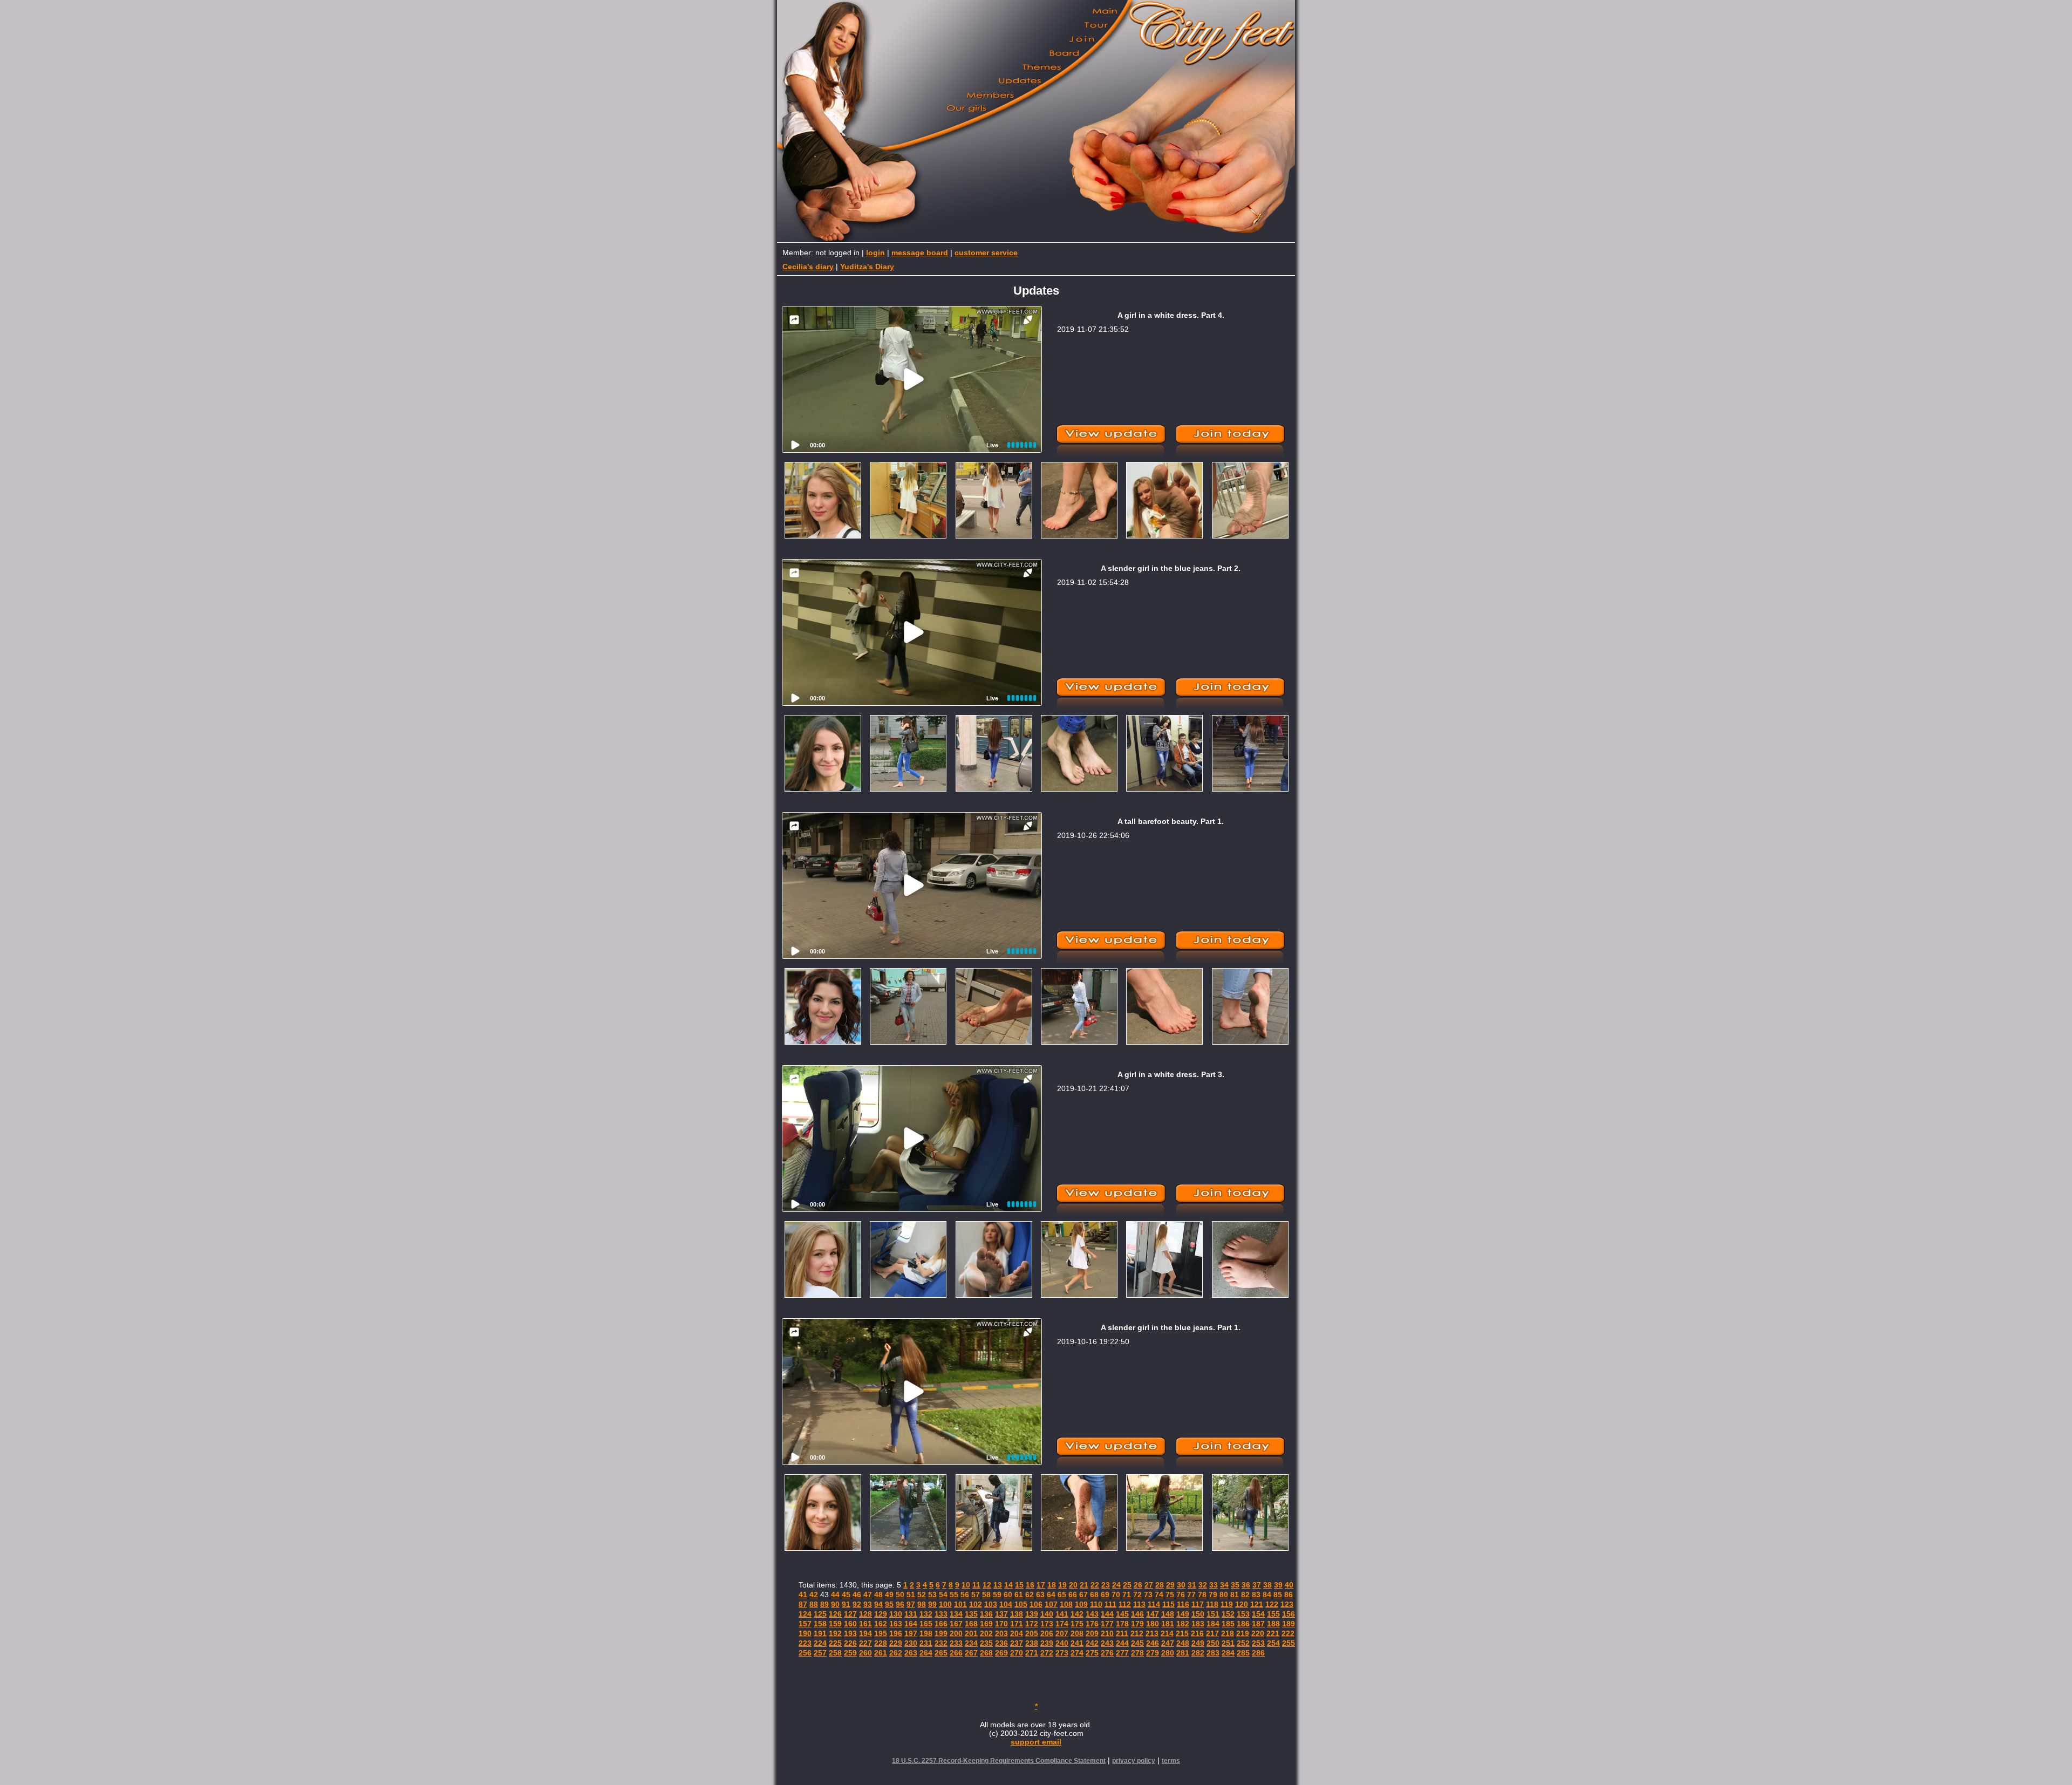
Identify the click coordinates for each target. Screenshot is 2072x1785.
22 (1095, 1585)
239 (1047, 1643)
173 (1047, 1624)
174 (1062, 1624)
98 (922, 1604)
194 (865, 1633)
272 (1047, 1653)
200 (956, 1633)
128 (865, 1614)
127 (850, 1614)
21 (1084, 1585)
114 (1154, 1604)
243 (1107, 1643)
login (875, 253)
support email (1036, 1742)
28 (1160, 1585)
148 (1168, 1614)
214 (1167, 1633)
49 (889, 1595)
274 (1077, 1653)
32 (1203, 1585)
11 (976, 1585)
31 (1192, 1585)
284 (1228, 1653)
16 (1030, 1585)
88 (814, 1604)
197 (911, 1633)
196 (896, 1633)
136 (986, 1614)
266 (956, 1653)
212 (1137, 1633)
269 (1001, 1653)
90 (835, 1604)
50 (900, 1595)
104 (1006, 1604)
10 (966, 1585)
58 (986, 1595)
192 (835, 1633)
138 (1017, 1614)
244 (1122, 1643)
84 (1267, 1595)
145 (1122, 1614)
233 (956, 1643)
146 (1137, 1614)
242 (1092, 1643)
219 (1243, 1633)
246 (1153, 1643)
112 (1125, 1604)
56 (965, 1595)
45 (846, 1595)
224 (820, 1643)
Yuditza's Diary (867, 267)
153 (1243, 1614)
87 (803, 1604)
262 (896, 1653)
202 (986, 1633)
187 (1258, 1624)
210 (1107, 1633)
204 (1017, 1633)
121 (1257, 1604)
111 (1110, 1604)
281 (1183, 1653)
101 (960, 1604)
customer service (986, 253)
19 (1062, 1585)
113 (1139, 1604)
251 (1228, 1643)
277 (1122, 1653)
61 (1019, 1595)
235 (986, 1643)
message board (920, 253)
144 (1107, 1614)
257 (820, 1653)
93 (868, 1604)
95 (889, 1604)
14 (1008, 1585)
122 (1272, 1604)
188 (1273, 1624)
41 (803, 1595)
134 (956, 1614)
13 (998, 1585)
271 (1032, 1653)
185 (1228, 1624)
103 (991, 1604)
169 (986, 1624)
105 (1021, 1604)
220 (1258, 1633)
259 (850, 1653)
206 (1047, 1633)
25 (1127, 1585)
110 (1096, 1604)
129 (881, 1614)
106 (1036, 1604)
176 (1092, 1624)
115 (1168, 1604)
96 (900, 1604)
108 (1066, 1604)
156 (1289, 1614)
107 (1051, 1604)
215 (1182, 1633)
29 (1170, 1585)
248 (1183, 1643)
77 (1191, 1595)
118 (1212, 1604)
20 (1073, 1585)
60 (1008, 1595)
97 (911, 1604)
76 (1181, 1595)
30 (1181, 1585)
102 (976, 1604)
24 (1116, 1585)
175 (1077, 1624)
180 (1153, 1624)
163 (896, 1624)
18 (1052, 1585)
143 (1092, 1614)
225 (835, 1643)
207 (1062, 1633)
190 (805, 1633)
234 (971, 1643)
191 (820, 1633)
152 (1228, 1614)
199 (941, 1633)
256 (805, 1653)
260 (865, 1653)
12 (987, 1585)
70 (1116, 1595)
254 (1273, 1643)
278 (1137, 1653)
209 (1092, 1633)
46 (857, 1595)
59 (997, 1595)
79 (1213, 1595)
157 (805, 1624)
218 (1228, 1633)
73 (1148, 1595)
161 (865, 1624)
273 (1062, 1653)
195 (881, 1633)
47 (868, 1595)
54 (943, 1595)
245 (1137, 1643)
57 (976, 1595)
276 (1107, 1653)
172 (1032, 1624)
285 (1243, 1653)
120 (1242, 1604)
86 (1289, 1595)
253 (1258, 1643)
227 (865, 1643)
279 (1153, 1653)
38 (1267, 1585)
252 (1243, 1643)
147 (1153, 1614)
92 (857, 1604)
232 (941, 1643)
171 (1017, 1624)
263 (911, 1653)
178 (1122, 1624)
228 (881, 1643)
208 (1077, 1633)
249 (1198, 1643)
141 (1062, 1614)
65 (1062, 1595)
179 (1137, 1624)
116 (1183, 1604)
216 (1197, 1633)
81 (1235, 1595)
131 (911, 1614)
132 (926, 1614)
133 (941, 1614)
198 (926, 1633)
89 (824, 1604)
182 (1183, 1624)
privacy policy (1134, 1761)
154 (1258, 1614)
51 (911, 1595)
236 (1001, 1643)
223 (805, 1643)
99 (932, 1604)
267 (971, 1653)
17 (1041, 1585)
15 (1019, 1585)
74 (1159, 1595)
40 (1289, 1585)
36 (1246, 1585)
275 (1092, 1653)
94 (878, 1604)
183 (1198, 1624)
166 (941, 1624)
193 (850, 1633)
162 (881, 1624)
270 (1017, 1653)
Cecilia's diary (808, 267)
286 (1258, 1653)
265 (941, 1653)
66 (1073, 1595)
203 (1001, 1633)
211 (1122, 1633)
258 (835, 1653)
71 (1127, 1595)
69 (1105, 1595)
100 (945, 1604)
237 (1017, 1643)
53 (932, 1595)
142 (1077, 1614)
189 (1289, 1624)
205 (1032, 1633)
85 (1278, 1595)
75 (1170, 1595)
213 (1152, 1633)
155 (1273, 1614)
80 (1224, 1595)
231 (926, 1643)
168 (971, 1624)
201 (971, 1633)
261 (881, 1653)
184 (1213, 1624)
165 (926, 1624)
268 (986, 1653)
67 (1083, 1595)
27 (1149, 1585)
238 (1032, 1643)
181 (1168, 1624)
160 (850, 1624)
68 (1094, 1595)
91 (846, 1604)
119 (1227, 1604)
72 (1137, 1595)
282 (1198, 1653)
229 (896, 1643)
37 (1257, 1585)
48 (878, 1595)
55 (954, 1595)
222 (1288, 1633)
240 (1062, 1643)
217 (1212, 1633)
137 (1001, 1614)
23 (1106, 1585)
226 (850, 1643)
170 (1001, 1624)
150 (1198, 1614)
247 (1168, 1643)
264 (926, 1653)
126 (835, 1614)
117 (1198, 1604)
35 (1235, 1585)
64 (1051, 1595)
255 (1289, 1643)
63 (1040, 1595)
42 (814, 1595)
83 (1256, 1595)
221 (1273, 1633)
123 (1287, 1604)
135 (971, 1614)
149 (1183, 1614)
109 (1081, 1604)
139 (1032, 1614)
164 (911, 1624)
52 (922, 1595)
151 (1213, 1614)
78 (1202, 1595)
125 (820, 1614)
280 (1168, 1653)
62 (1030, 1595)
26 (1138, 1585)
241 (1077, 1643)
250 (1213, 1643)
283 (1213, 1653)
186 (1243, 1624)
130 (896, 1614)
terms (1171, 1761)
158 (820, 1624)
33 (1214, 1585)
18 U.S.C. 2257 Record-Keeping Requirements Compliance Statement (999, 1761)
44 (835, 1595)
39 (1278, 1585)
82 (1245, 1595)
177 (1107, 1624)
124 (805, 1614)
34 (1224, 1585)
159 (835, 1624)
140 (1047, 1614)
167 (956, 1624)
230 (911, 1643)
